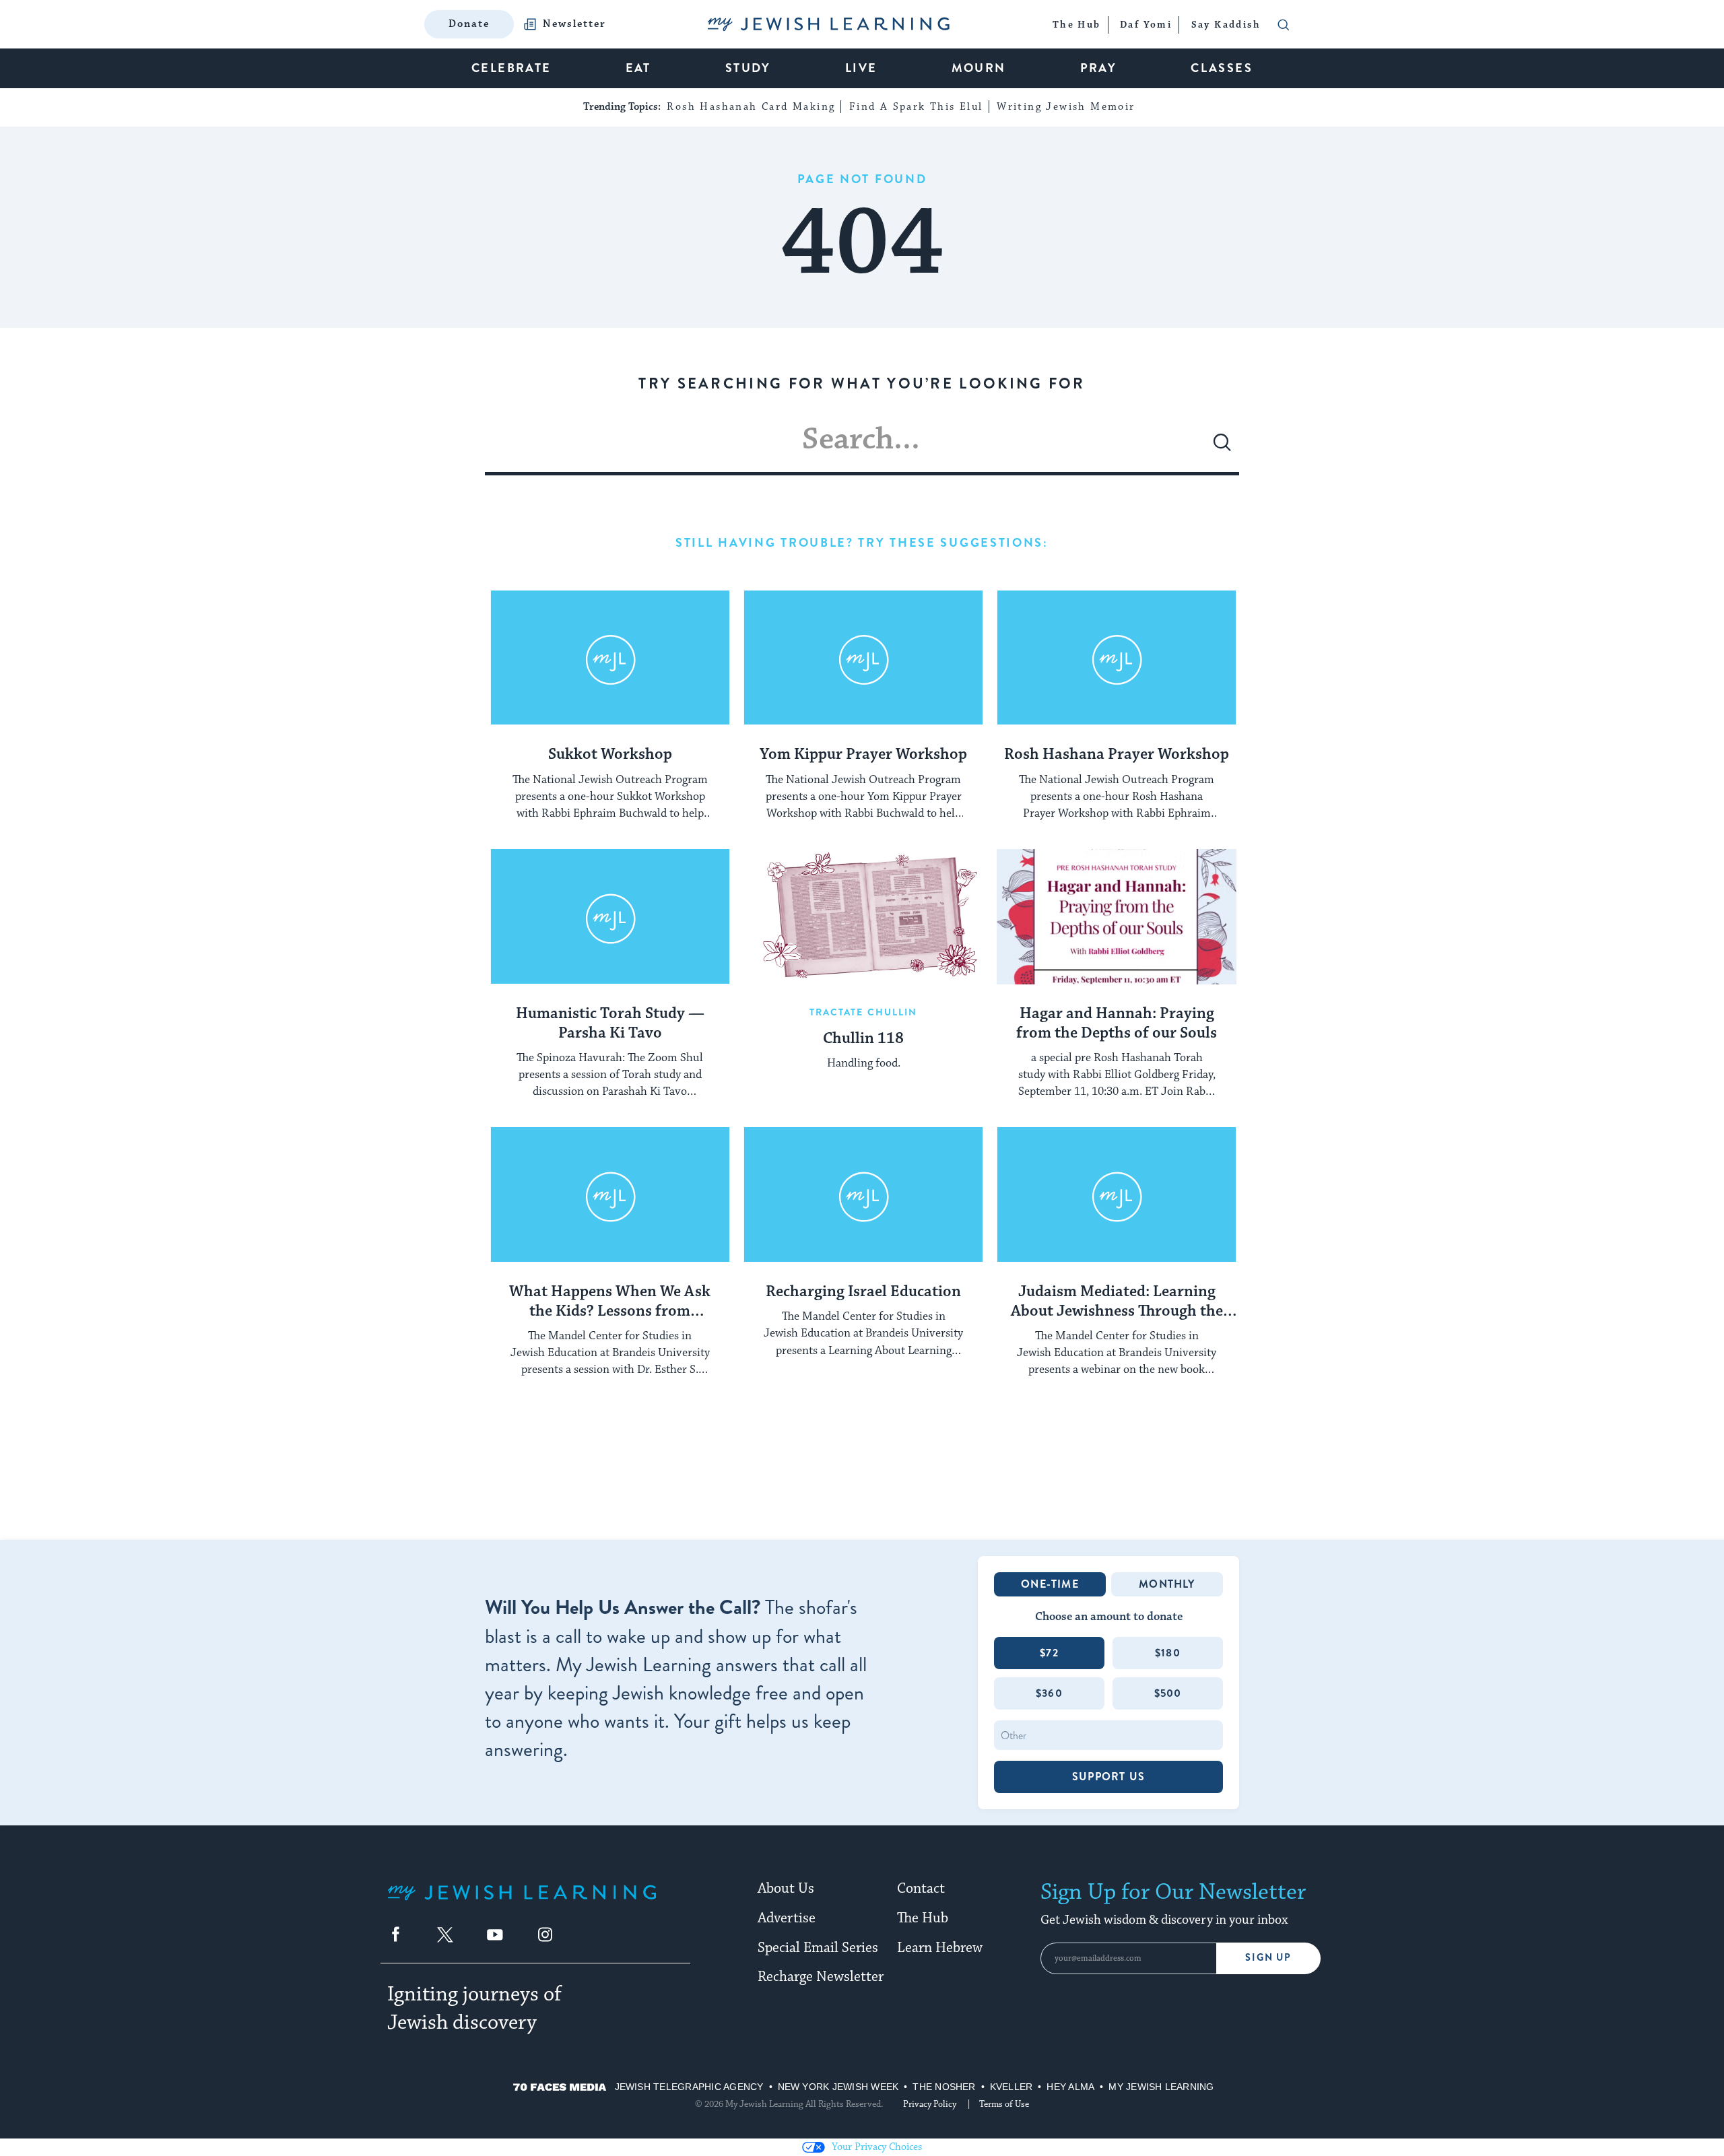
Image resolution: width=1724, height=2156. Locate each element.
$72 (1049, 1653)
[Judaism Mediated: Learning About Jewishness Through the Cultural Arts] (1117, 1194)
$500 (1168, 1693)
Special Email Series (818, 1948)
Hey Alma (1070, 2087)
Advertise (787, 1918)
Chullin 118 (863, 1039)
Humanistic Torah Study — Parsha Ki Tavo (610, 1024)
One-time (1050, 1584)
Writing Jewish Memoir (1066, 107)
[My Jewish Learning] (522, 1903)
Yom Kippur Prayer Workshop (863, 755)
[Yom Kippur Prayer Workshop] (863, 658)
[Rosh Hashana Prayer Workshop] (1117, 658)
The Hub (923, 1918)
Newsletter (574, 24)
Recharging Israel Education (863, 1292)
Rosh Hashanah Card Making (751, 107)
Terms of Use (1004, 2104)
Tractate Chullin (864, 1012)
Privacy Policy (930, 2104)
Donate (469, 24)
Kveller (1012, 2087)
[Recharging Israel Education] (863, 1194)
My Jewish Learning (1161, 2087)
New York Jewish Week (838, 2087)
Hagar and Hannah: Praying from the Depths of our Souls (1117, 1024)
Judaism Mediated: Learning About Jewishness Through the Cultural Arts (1117, 1302)
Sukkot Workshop (610, 755)
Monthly (1167, 1584)
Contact (921, 1889)
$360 (1049, 1693)
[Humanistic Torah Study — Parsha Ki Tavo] (610, 916)
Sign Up (1268, 1958)
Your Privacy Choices (877, 2147)
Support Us (1108, 1777)
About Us (786, 1889)
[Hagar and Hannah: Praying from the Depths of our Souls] (1117, 916)
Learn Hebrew (940, 1948)
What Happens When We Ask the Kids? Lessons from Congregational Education (610, 1302)
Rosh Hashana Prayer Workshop (1117, 755)
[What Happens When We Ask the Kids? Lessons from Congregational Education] (610, 1194)
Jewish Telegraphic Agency (689, 2087)
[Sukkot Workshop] (610, 658)
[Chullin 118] (863, 916)
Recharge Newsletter (821, 1977)
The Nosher (944, 2087)
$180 (1168, 1653)
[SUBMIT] (1222, 448)
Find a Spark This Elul (916, 107)
